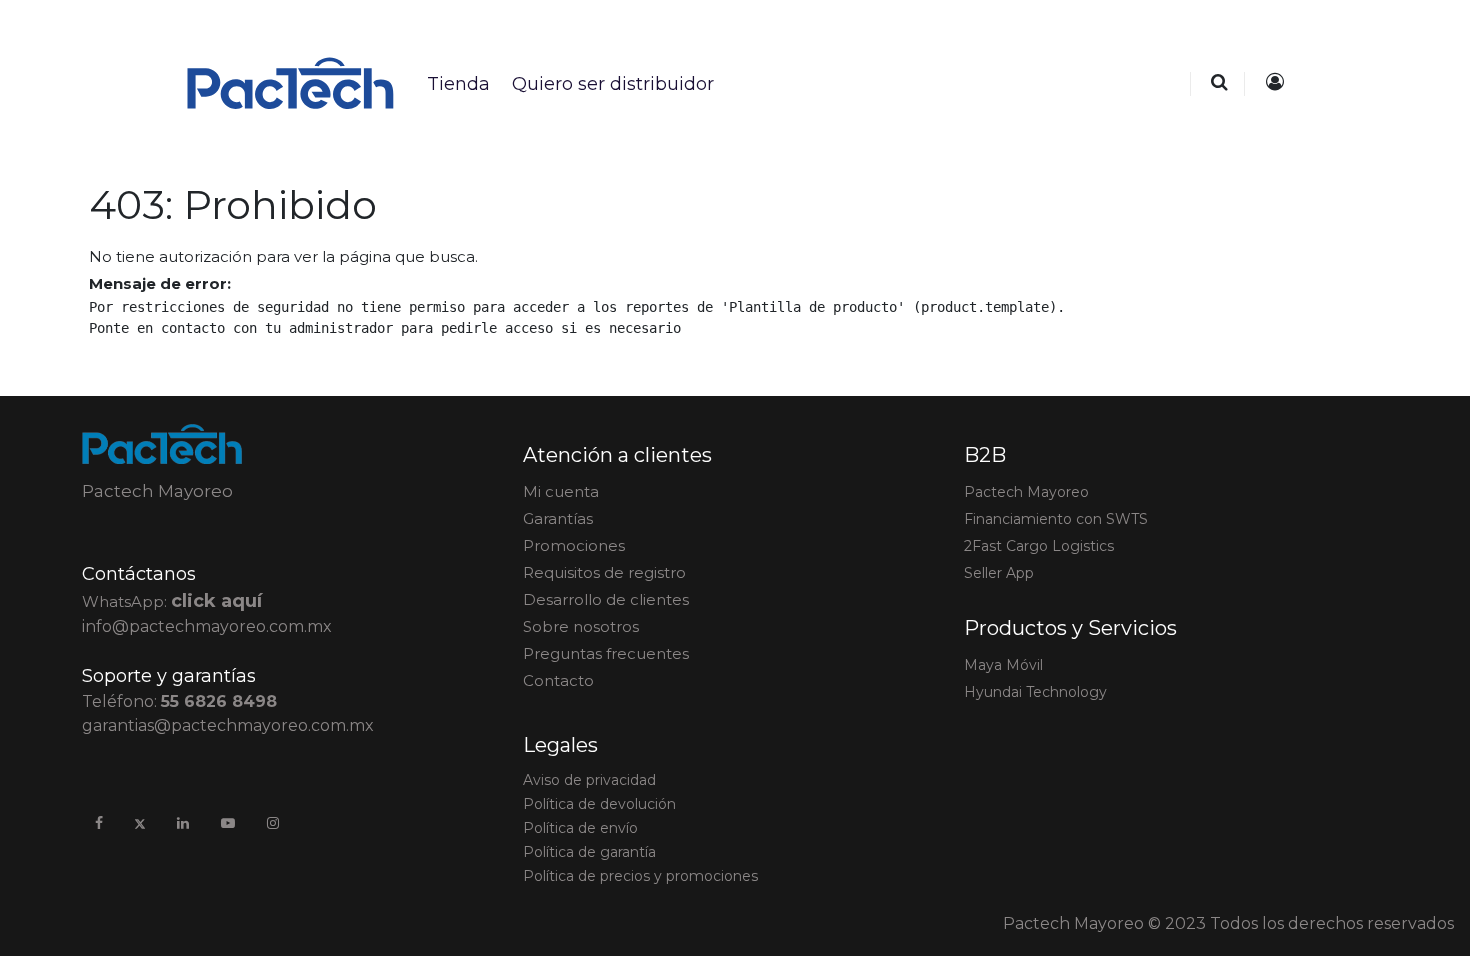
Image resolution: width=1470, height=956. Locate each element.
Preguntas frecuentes (606, 653)
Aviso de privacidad (589, 780)
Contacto (558, 680)
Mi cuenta (561, 491)
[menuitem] (457, 84)
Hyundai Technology (1035, 692)
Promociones (574, 545)
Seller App (999, 573)
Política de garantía (589, 852)
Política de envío (580, 828)
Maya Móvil (1003, 665)
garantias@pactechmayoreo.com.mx (228, 725)
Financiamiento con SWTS (1056, 519)
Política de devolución (599, 804)
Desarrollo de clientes (606, 599)
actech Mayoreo (1026, 492)
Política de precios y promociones (640, 876)
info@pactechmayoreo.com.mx (207, 626)
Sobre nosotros (581, 626)
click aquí (216, 601)
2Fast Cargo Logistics (1039, 546)
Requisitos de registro (604, 572)
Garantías (558, 518)
